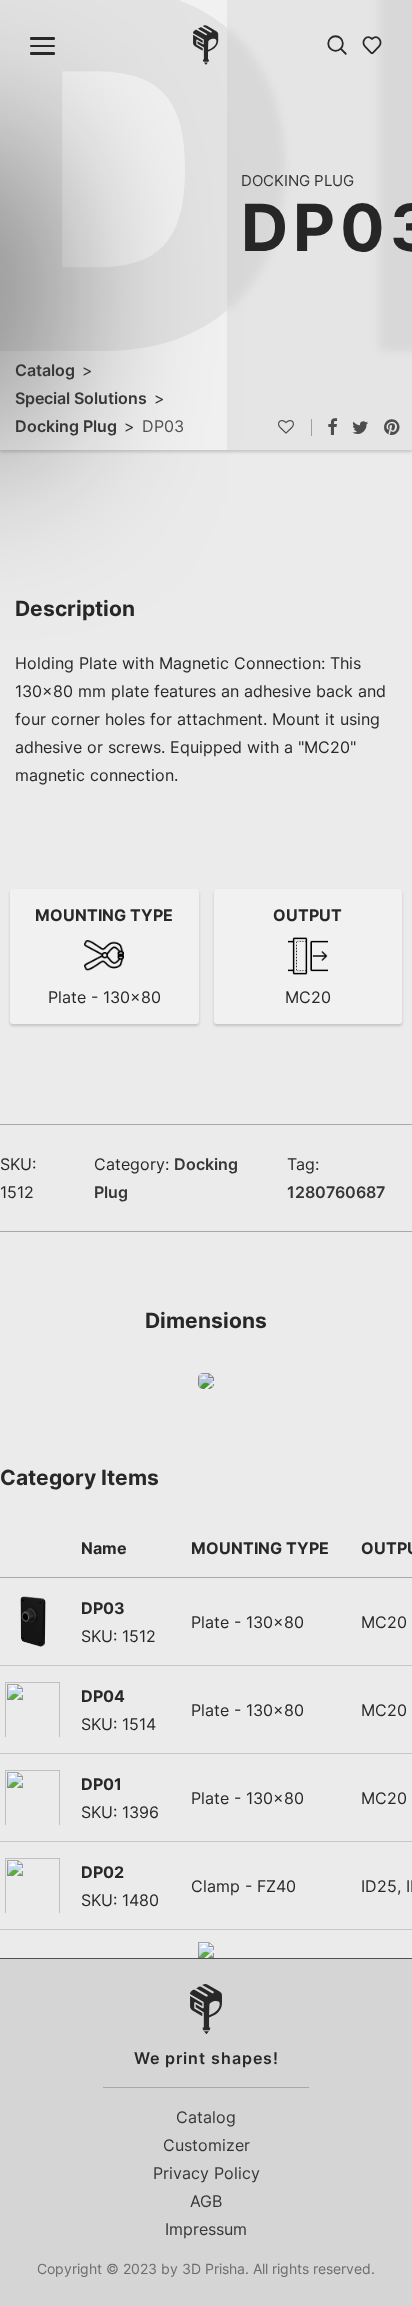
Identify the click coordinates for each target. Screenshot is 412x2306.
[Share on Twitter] (360, 428)
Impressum (206, 2229)
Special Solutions (81, 398)
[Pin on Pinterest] (393, 428)
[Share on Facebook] (332, 428)
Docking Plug (66, 426)
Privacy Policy (206, 2173)
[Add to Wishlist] (294, 427)
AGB (206, 2201)
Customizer (206, 2145)
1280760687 (336, 1192)
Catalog (45, 370)
